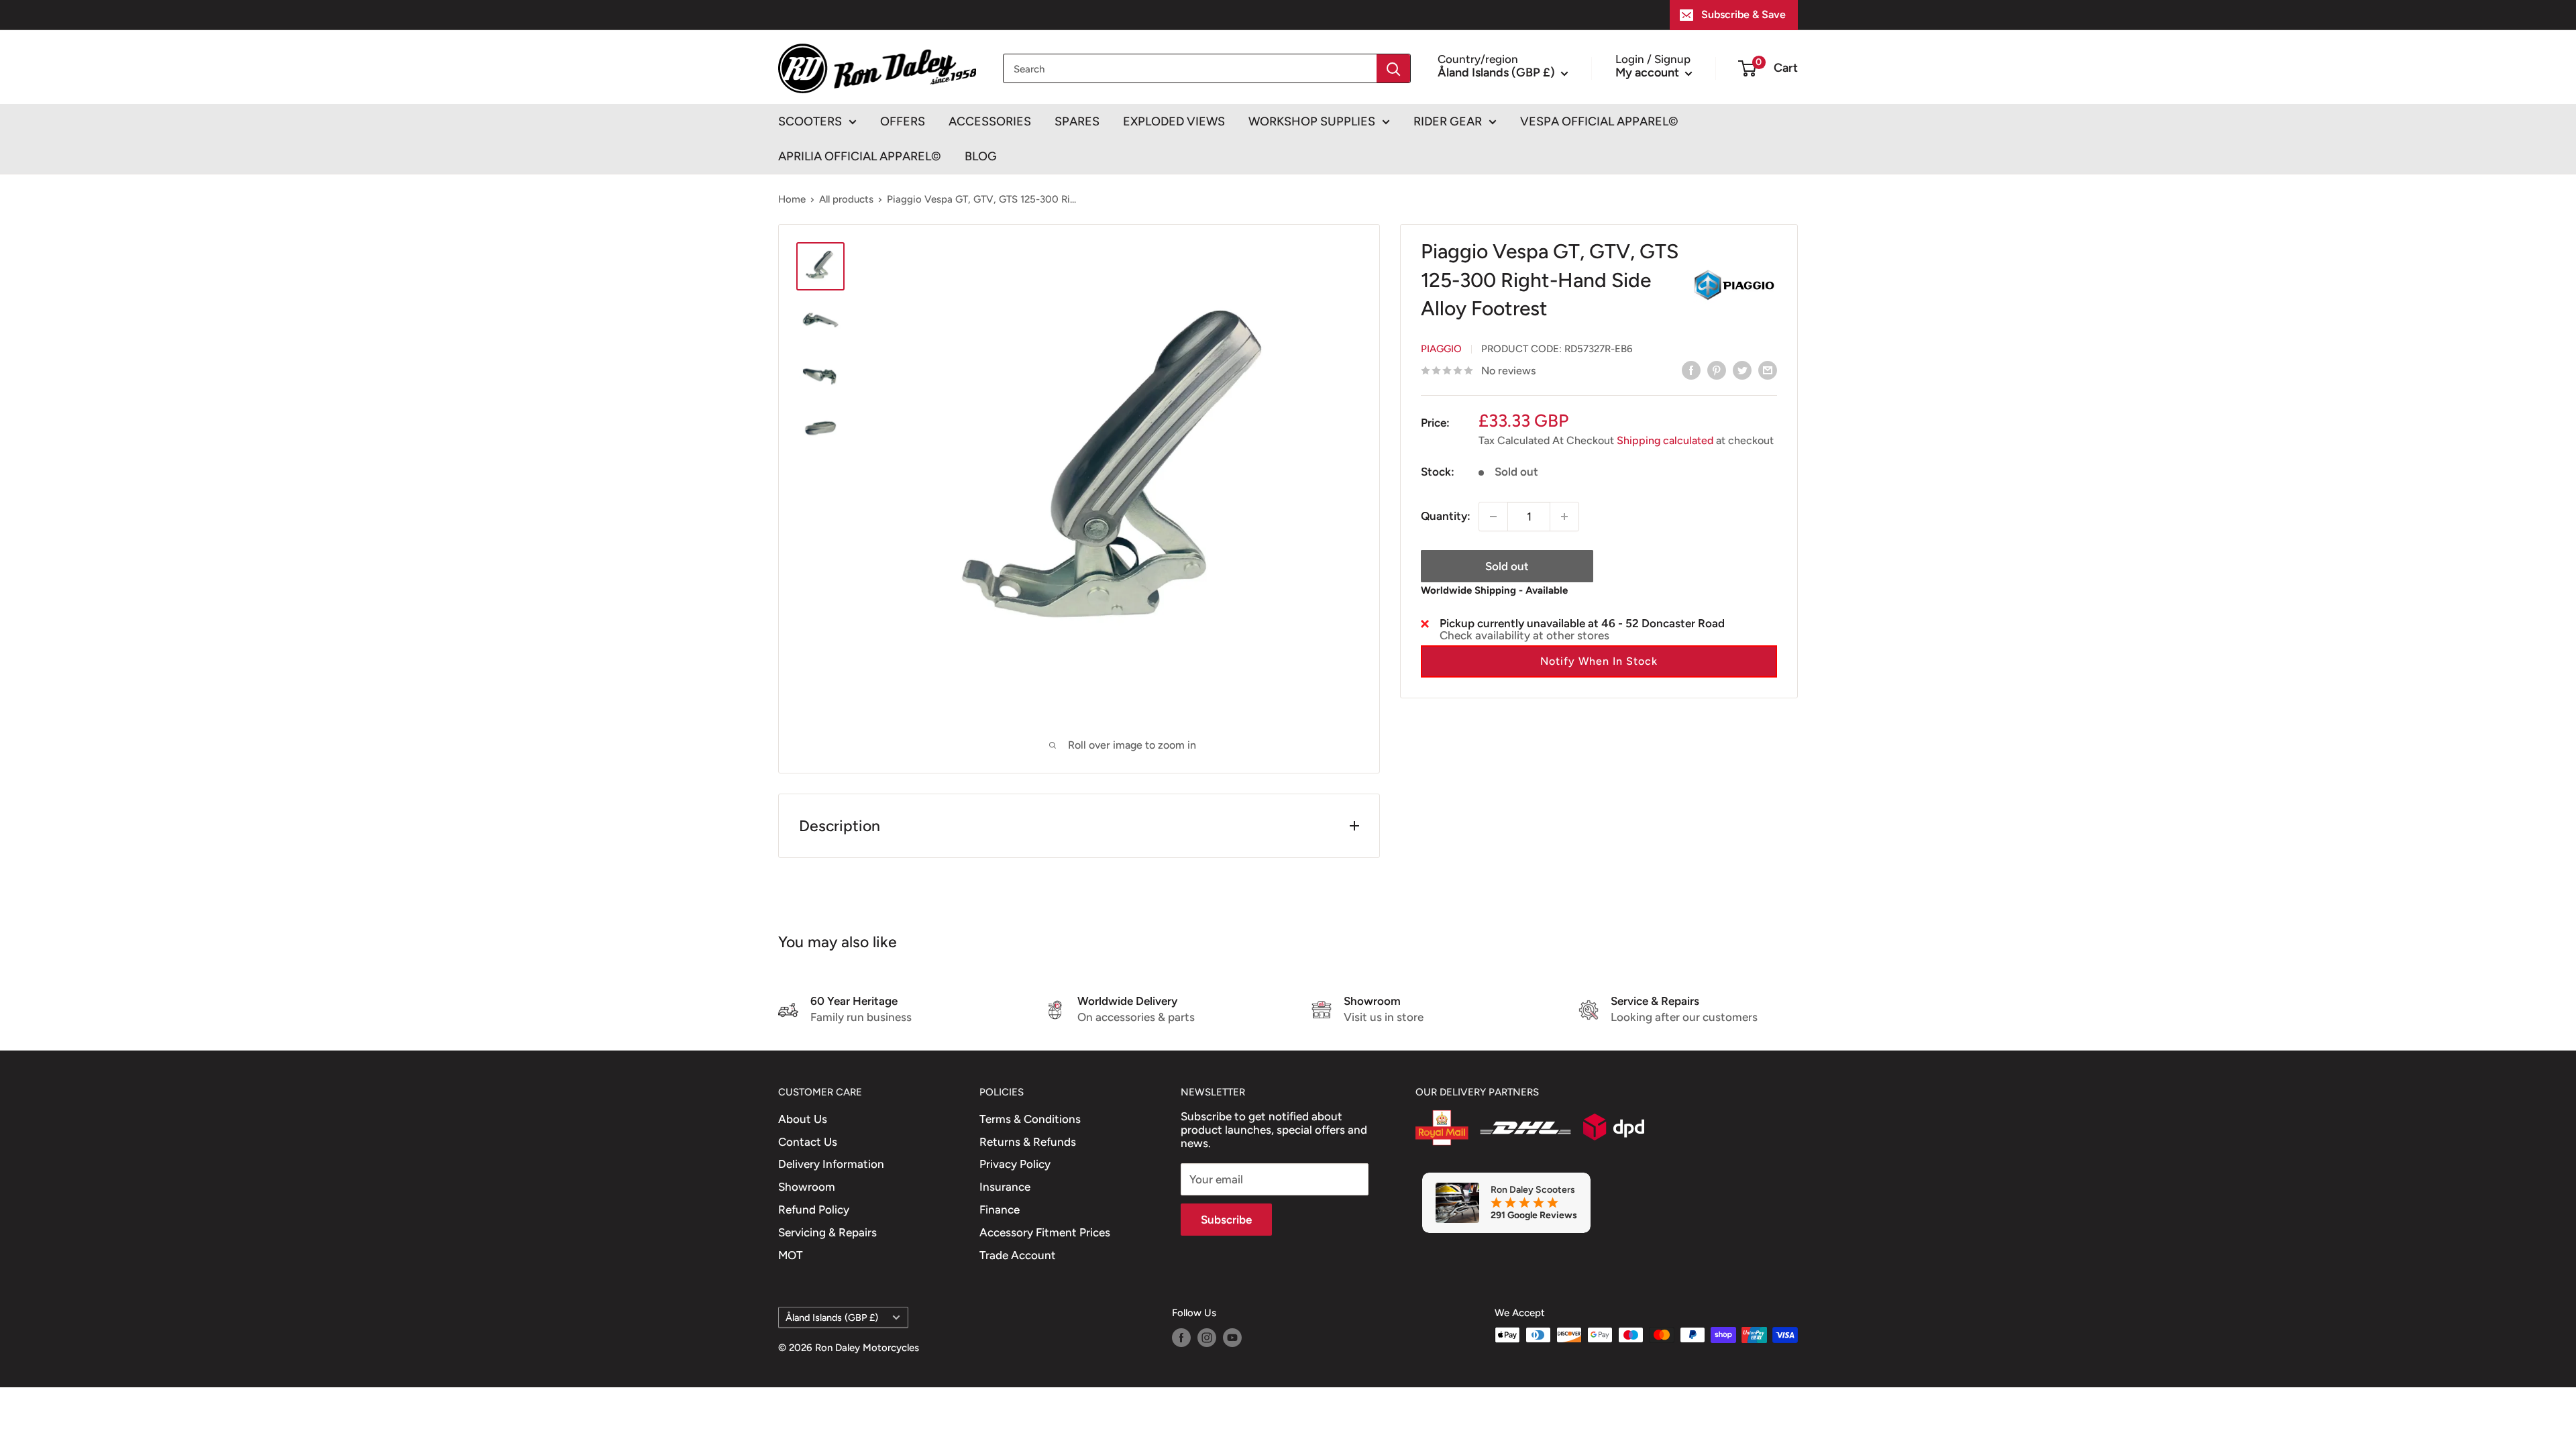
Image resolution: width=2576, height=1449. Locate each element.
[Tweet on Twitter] (1742, 370)
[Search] (1393, 68)
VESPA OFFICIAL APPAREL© (1599, 121)
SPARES (1077, 121)
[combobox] (1190, 68)
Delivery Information (831, 1164)
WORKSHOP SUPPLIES (1312, 121)
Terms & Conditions (1030, 1119)
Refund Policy (814, 1210)
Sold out (1507, 566)
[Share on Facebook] (1691, 370)
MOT (791, 1255)
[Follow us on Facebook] (1181, 1337)
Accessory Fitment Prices (1045, 1232)
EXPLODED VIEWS (1174, 121)
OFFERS (903, 121)
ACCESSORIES (990, 121)
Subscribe (1226, 1220)
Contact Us (808, 1142)
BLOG (981, 156)
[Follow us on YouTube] (1232, 1337)
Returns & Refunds (1028, 1142)
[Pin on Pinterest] (1717, 370)
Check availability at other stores (1524, 635)
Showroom (807, 1187)
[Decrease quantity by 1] (1493, 517)
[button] (1599, 661)
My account (1649, 72)
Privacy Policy (1015, 1164)
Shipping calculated (1665, 440)
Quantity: (1446, 516)
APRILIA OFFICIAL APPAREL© (860, 156)
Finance (1000, 1210)
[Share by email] (1768, 370)
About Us (803, 1119)
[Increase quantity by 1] (1564, 517)
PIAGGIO (1441, 349)
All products (846, 199)
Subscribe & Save (1743, 14)
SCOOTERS (810, 121)
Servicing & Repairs (827, 1232)
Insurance (1005, 1187)
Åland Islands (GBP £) (832, 1318)
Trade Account (1018, 1255)
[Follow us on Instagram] (1207, 1337)
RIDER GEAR (1448, 121)
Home (792, 199)
